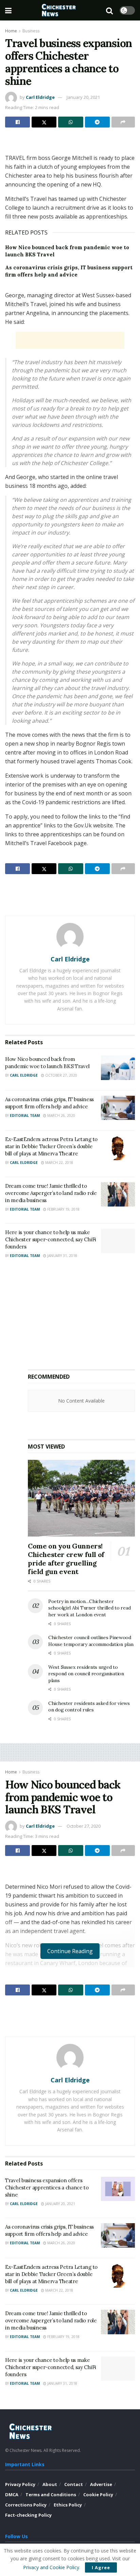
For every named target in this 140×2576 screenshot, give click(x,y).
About (50, 2484)
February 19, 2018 (63, 1209)
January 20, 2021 (83, 97)
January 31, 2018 (62, 1256)
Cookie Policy (98, 2495)
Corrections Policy (26, 2505)
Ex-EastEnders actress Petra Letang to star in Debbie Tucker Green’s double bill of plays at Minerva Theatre (51, 1146)
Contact (74, 2484)
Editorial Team (25, 1115)
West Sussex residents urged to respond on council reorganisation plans (86, 1674)
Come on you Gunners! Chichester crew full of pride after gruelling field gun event (66, 1559)
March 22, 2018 (59, 1163)
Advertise (101, 2484)
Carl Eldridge (40, 97)
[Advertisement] (70, 143)
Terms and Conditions (51, 2495)
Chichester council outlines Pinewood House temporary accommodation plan (91, 1641)
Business (31, 31)
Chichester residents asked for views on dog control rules (89, 1707)
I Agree (101, 2567)
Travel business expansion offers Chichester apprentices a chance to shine (47, 2188)
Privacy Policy (20, 2484)
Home (11, 31)
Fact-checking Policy (28, 2515)
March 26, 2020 (61, 1115)
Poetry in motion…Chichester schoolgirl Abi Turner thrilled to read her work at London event (89, 1608)
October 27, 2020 (61, 1075)
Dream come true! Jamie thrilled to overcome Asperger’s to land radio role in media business (51, 1193)
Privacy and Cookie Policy (51, 2567)
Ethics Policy (68, 2505)
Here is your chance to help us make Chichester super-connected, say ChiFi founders (51, 1239)
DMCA (12, 2495)
